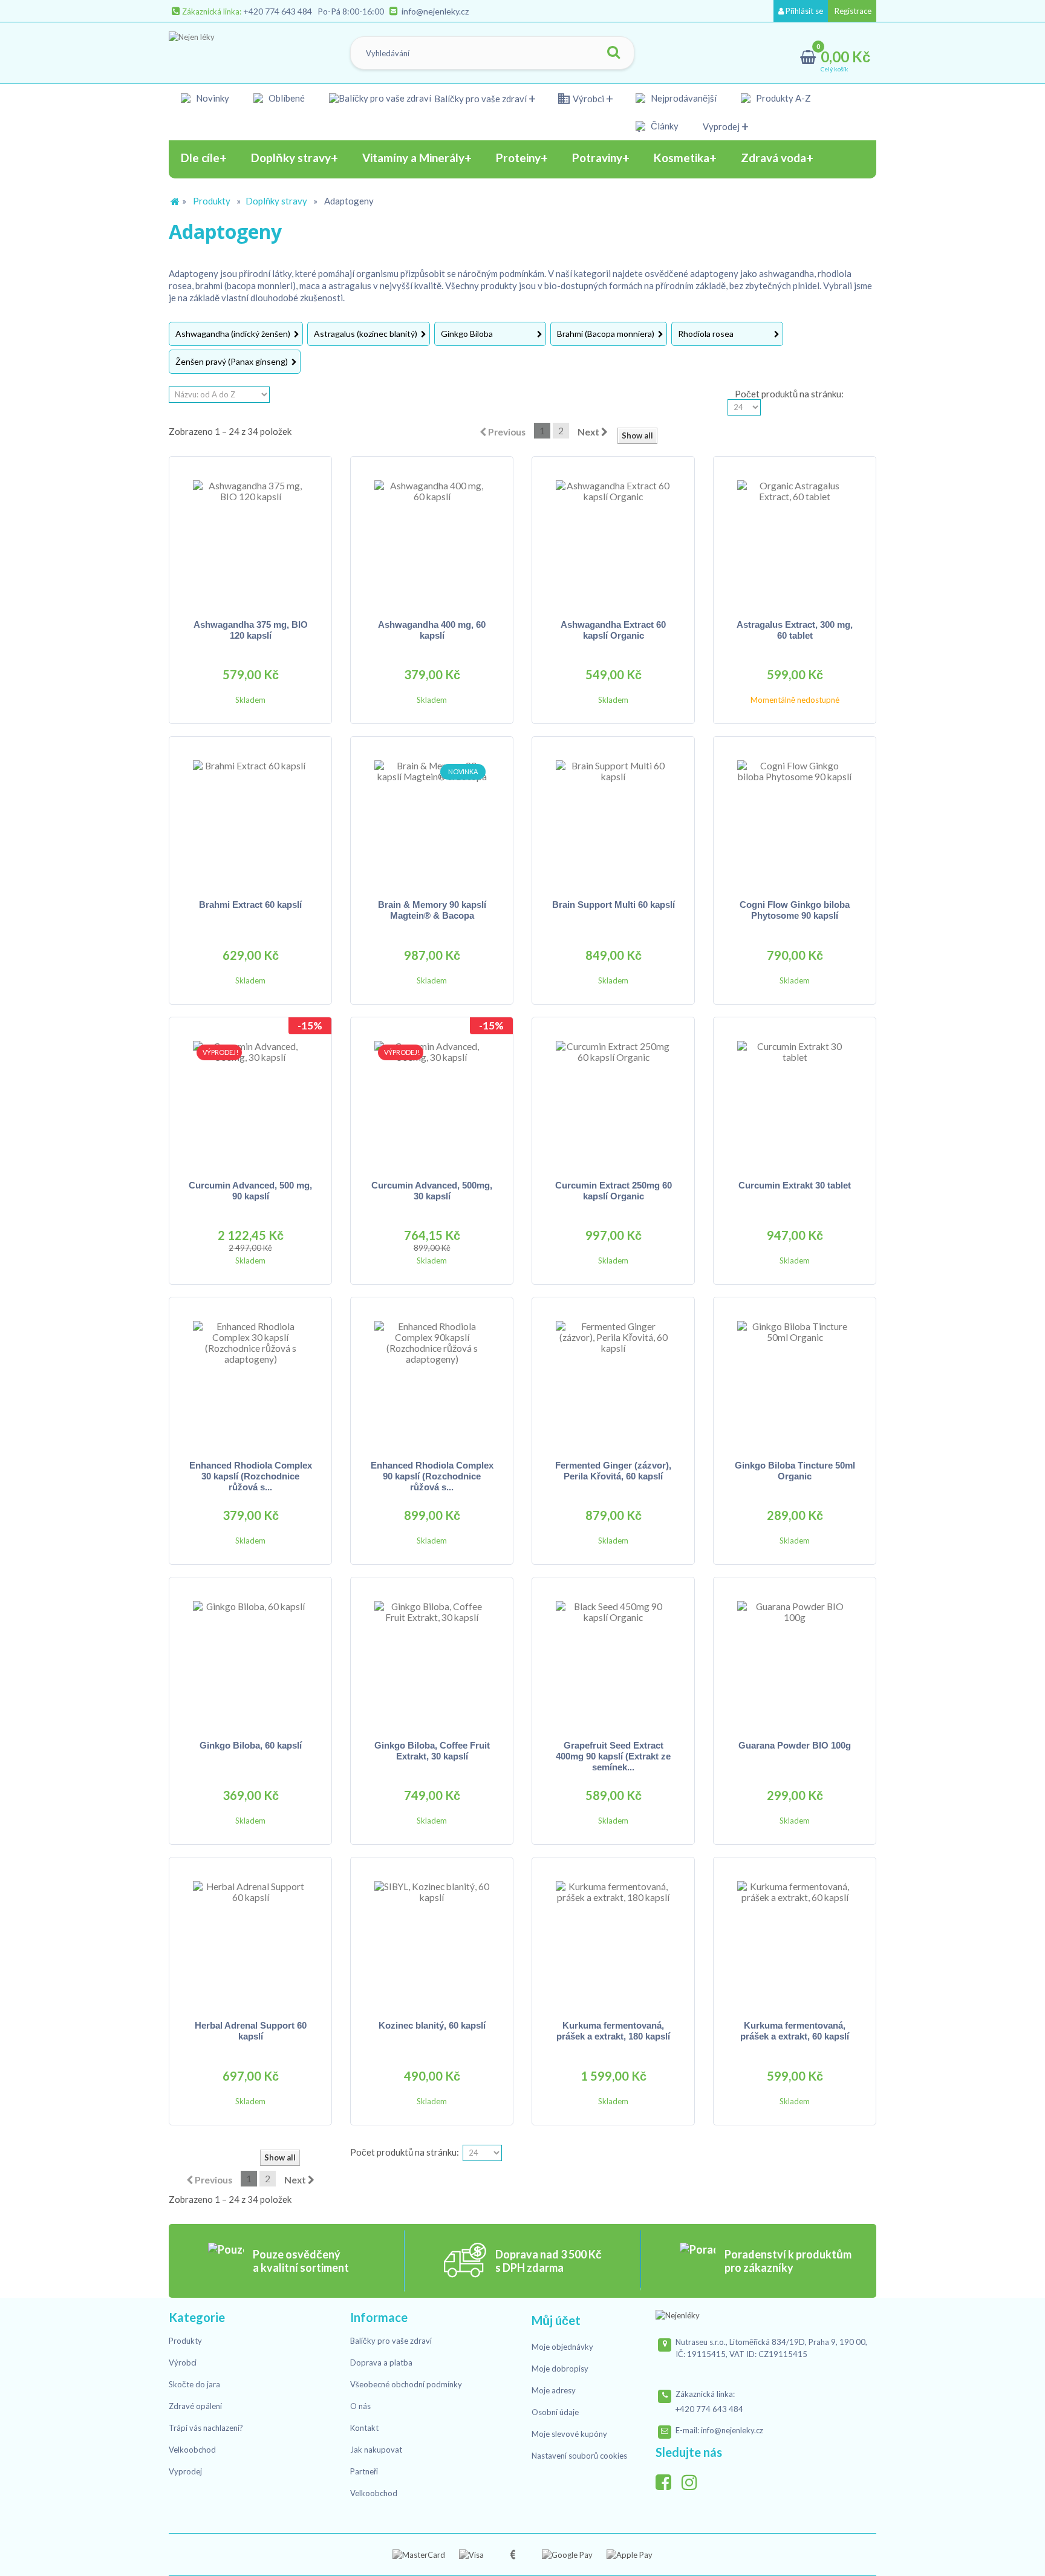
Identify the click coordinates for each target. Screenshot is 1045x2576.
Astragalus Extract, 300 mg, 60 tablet (795, 630)
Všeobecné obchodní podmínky (406, 2384)
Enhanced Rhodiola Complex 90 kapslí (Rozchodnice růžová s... (432, 1476)
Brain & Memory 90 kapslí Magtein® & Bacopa (432, 910)
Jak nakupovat (376, 2450)
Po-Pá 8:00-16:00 (351, 11)
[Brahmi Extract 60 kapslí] (250, 818)
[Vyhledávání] (613, 53)
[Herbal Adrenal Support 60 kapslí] (250, 1939)
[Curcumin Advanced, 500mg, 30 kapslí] (432, 1098)
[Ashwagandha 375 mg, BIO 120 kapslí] (250, 538)
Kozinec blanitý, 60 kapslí (432, 2025)
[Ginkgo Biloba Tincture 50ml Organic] (795, 1378)
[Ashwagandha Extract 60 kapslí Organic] (613, 538)
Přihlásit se (803, 11)
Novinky (213, 98)
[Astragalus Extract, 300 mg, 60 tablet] (795, 538)
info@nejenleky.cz (435, 11)
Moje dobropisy (560, 2369)
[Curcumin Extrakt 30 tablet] (795, 1098)
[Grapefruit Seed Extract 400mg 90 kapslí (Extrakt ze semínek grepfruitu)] (613, 1658)
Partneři (364, 2471)
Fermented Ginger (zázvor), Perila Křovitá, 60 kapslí (613, 1471)
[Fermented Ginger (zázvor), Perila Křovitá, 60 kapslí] (613, 1378)
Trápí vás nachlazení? (206, 2428)
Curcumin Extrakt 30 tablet (795, 1185)
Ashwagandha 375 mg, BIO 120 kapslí (251, 630)
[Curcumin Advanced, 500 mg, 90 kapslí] (250, 1098)
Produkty (212, 201)
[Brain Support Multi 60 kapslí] (613, 818)
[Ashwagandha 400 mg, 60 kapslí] (432, 538)
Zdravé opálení (195, 2406)
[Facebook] (668, 2479)
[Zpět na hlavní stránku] (175, 202)
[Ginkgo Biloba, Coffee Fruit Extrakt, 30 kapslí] (432, 1658)
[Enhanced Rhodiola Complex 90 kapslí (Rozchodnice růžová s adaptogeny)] (432, 1378)
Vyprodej (721, 126)
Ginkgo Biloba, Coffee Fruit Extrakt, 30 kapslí (432, 1751)
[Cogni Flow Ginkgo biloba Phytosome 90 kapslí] (795, 818)
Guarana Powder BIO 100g (795, 1745)
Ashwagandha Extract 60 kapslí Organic (613, 630)
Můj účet (556, 2320)
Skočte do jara (194, 2384)
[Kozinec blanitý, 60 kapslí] (432, 1939)
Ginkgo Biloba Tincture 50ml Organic (795, 1471)
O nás (360, 2406)
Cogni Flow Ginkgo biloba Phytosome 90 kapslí (795, 910)
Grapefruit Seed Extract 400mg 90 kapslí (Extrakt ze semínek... (613, 1756)
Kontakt (364, 2428)
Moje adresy (554, 2390)
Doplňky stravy (276, 201)
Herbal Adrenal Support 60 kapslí (251, 2031)
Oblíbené (287, 98)
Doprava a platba (381, 2362)
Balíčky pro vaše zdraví (480, 99)
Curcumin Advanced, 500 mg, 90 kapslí (250, 1191)
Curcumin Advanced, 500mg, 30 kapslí (432, 1191)
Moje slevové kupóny (569, 2434)
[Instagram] (694, 2479)
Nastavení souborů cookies (579, 2456)
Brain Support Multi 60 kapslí (614, 905)
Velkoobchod (192, 2450)
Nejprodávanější (684, 98)
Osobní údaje (555, 2412)
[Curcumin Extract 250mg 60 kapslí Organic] (613, 1098)
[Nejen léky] (230, 50)
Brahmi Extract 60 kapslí (250, 905)
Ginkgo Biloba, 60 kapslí (251, 1745)
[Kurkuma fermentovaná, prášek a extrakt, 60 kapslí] (795, 1939)
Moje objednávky (562, 2347)
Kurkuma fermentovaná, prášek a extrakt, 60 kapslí (795, 2031)
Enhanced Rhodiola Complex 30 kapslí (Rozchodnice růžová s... (251, 1476)
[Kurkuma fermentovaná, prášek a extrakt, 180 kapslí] (613, 1939)
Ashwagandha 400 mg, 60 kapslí (432, 630)
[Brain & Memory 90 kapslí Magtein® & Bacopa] (432, 818)
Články (665, 126)
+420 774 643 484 (278, 11)
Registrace (852, 11)
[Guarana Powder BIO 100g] (795, 1658)
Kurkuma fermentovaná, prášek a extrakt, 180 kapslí (613, 2031)
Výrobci (588, 99)
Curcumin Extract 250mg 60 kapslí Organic (614, 1191)
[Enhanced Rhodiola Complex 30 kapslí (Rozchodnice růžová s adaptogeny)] (250, 1378)
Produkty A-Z (783, 98)
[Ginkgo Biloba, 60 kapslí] (250, 1658)
